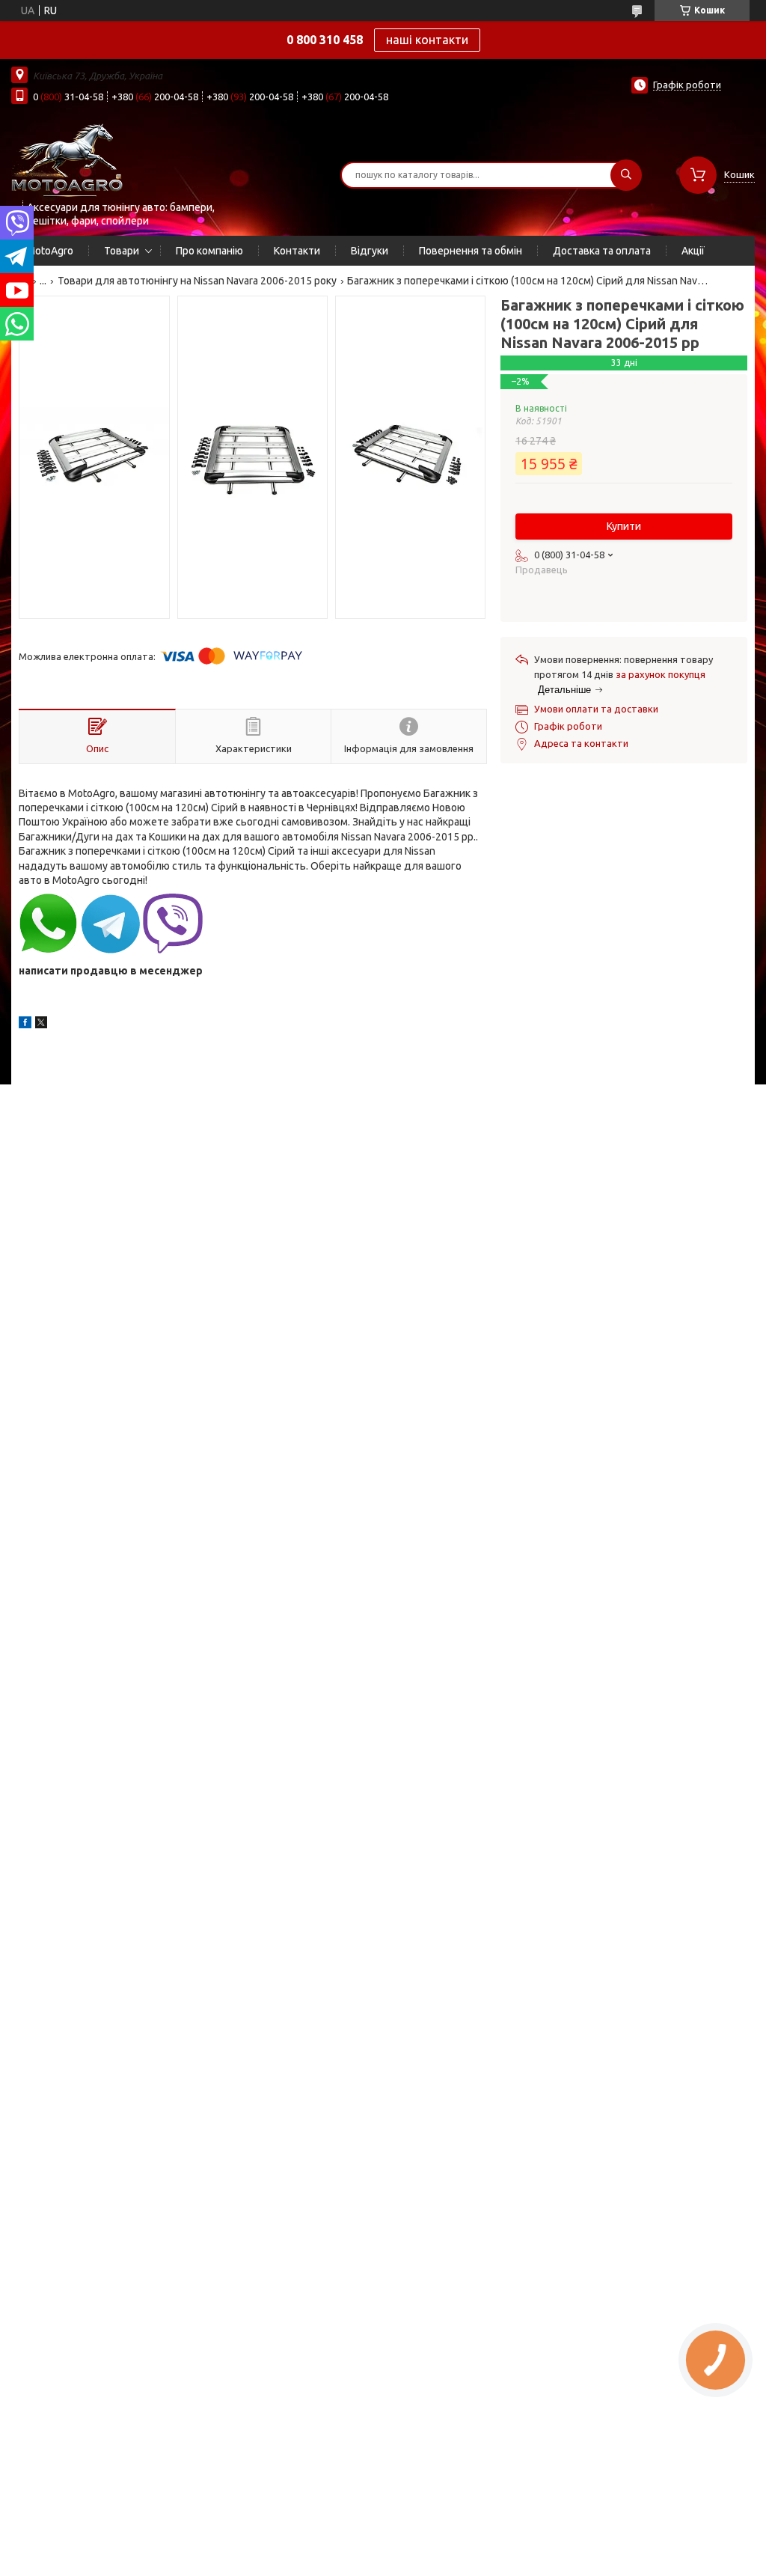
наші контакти (427, 40)
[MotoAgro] (67, 159)
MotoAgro (50, 251)
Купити (624, 526)
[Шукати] (626, 175)
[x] (41, 1025)
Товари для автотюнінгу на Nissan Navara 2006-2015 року (197, 281)
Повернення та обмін (471, 251)
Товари (122, 251)
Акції (693, 251)
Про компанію (209, 251)
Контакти (297, 251)
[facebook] (25, 1025)
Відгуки (370, 251)
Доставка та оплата (602, 251)
